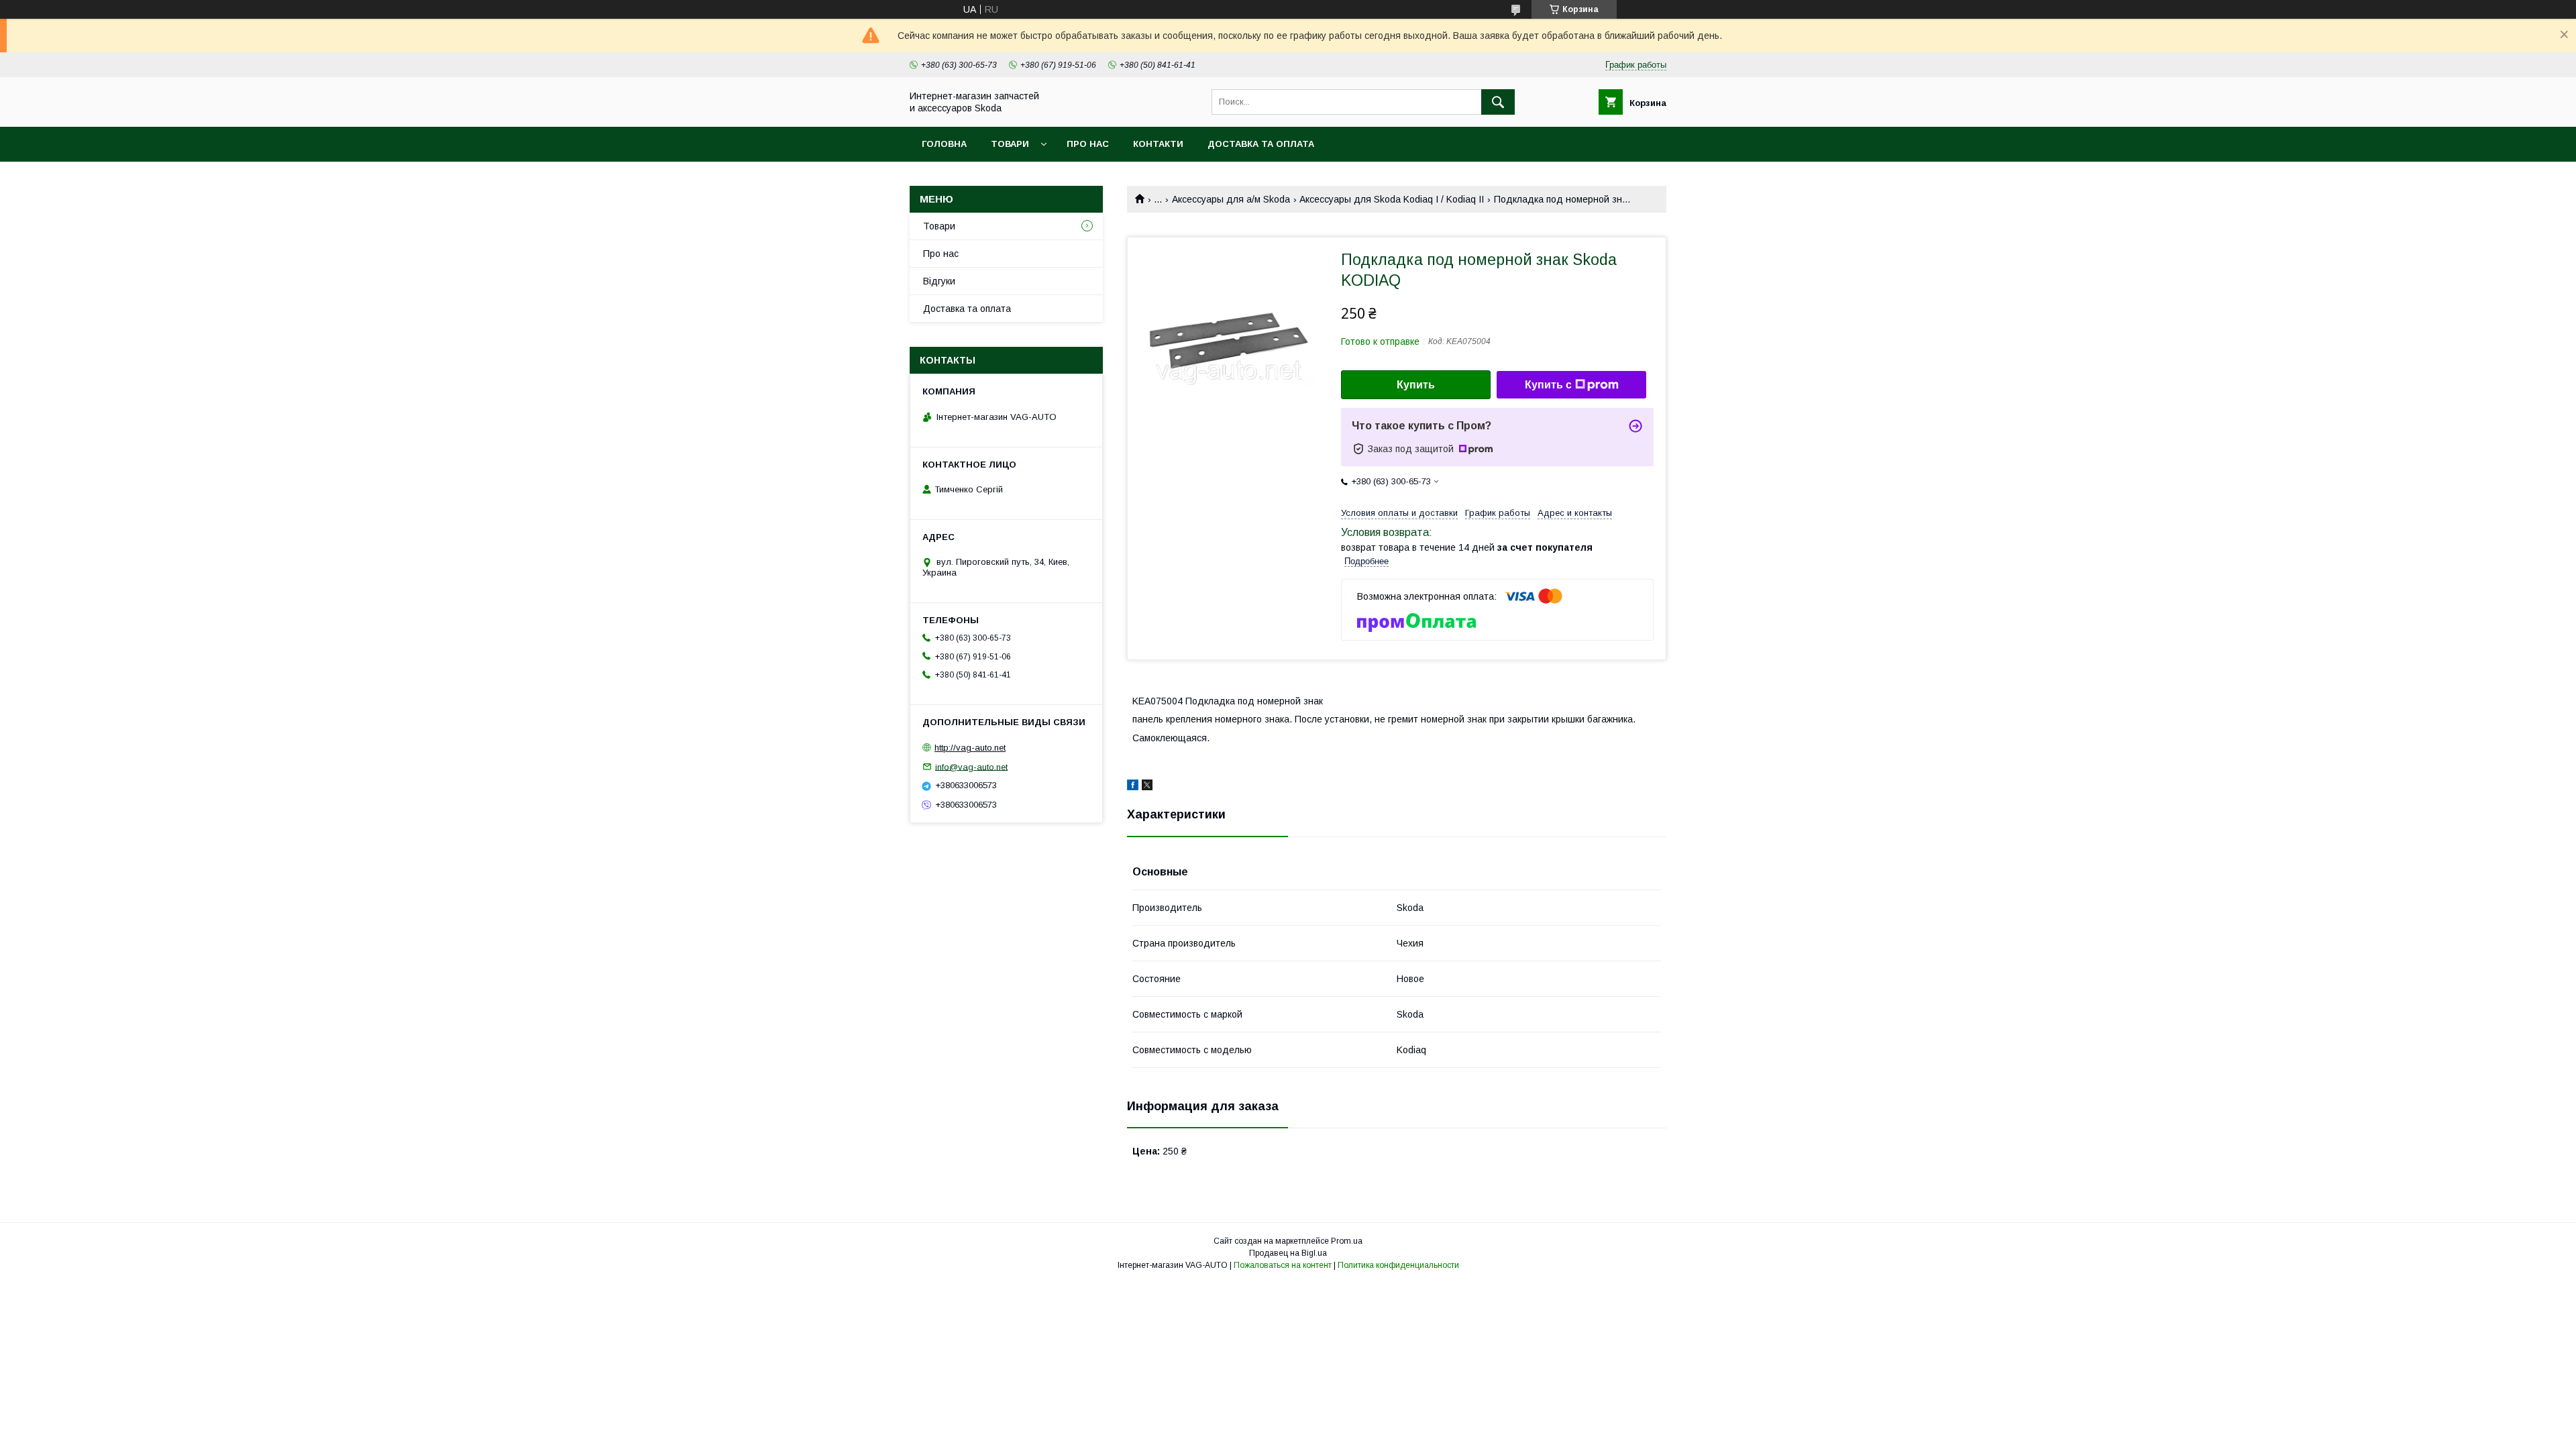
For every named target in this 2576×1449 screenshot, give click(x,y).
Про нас (1088, 144)
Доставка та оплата (1261, 144)
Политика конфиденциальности (1398, 1265)
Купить (1416, 385)
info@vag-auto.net (971, 766)
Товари (1010, 144)
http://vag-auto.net (970, 748)
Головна (944, 144)
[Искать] (1498, 102)
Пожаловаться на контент (1283, 1265)
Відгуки (939, 281)
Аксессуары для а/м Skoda (1231, 199)
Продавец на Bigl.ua (1288, 1253)
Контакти (1158, 144)
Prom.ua (1347, 1241)
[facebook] (1133, 787)
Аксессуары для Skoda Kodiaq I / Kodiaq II (1392, 199)
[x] (1147, 787)
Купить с (1548, 385)
